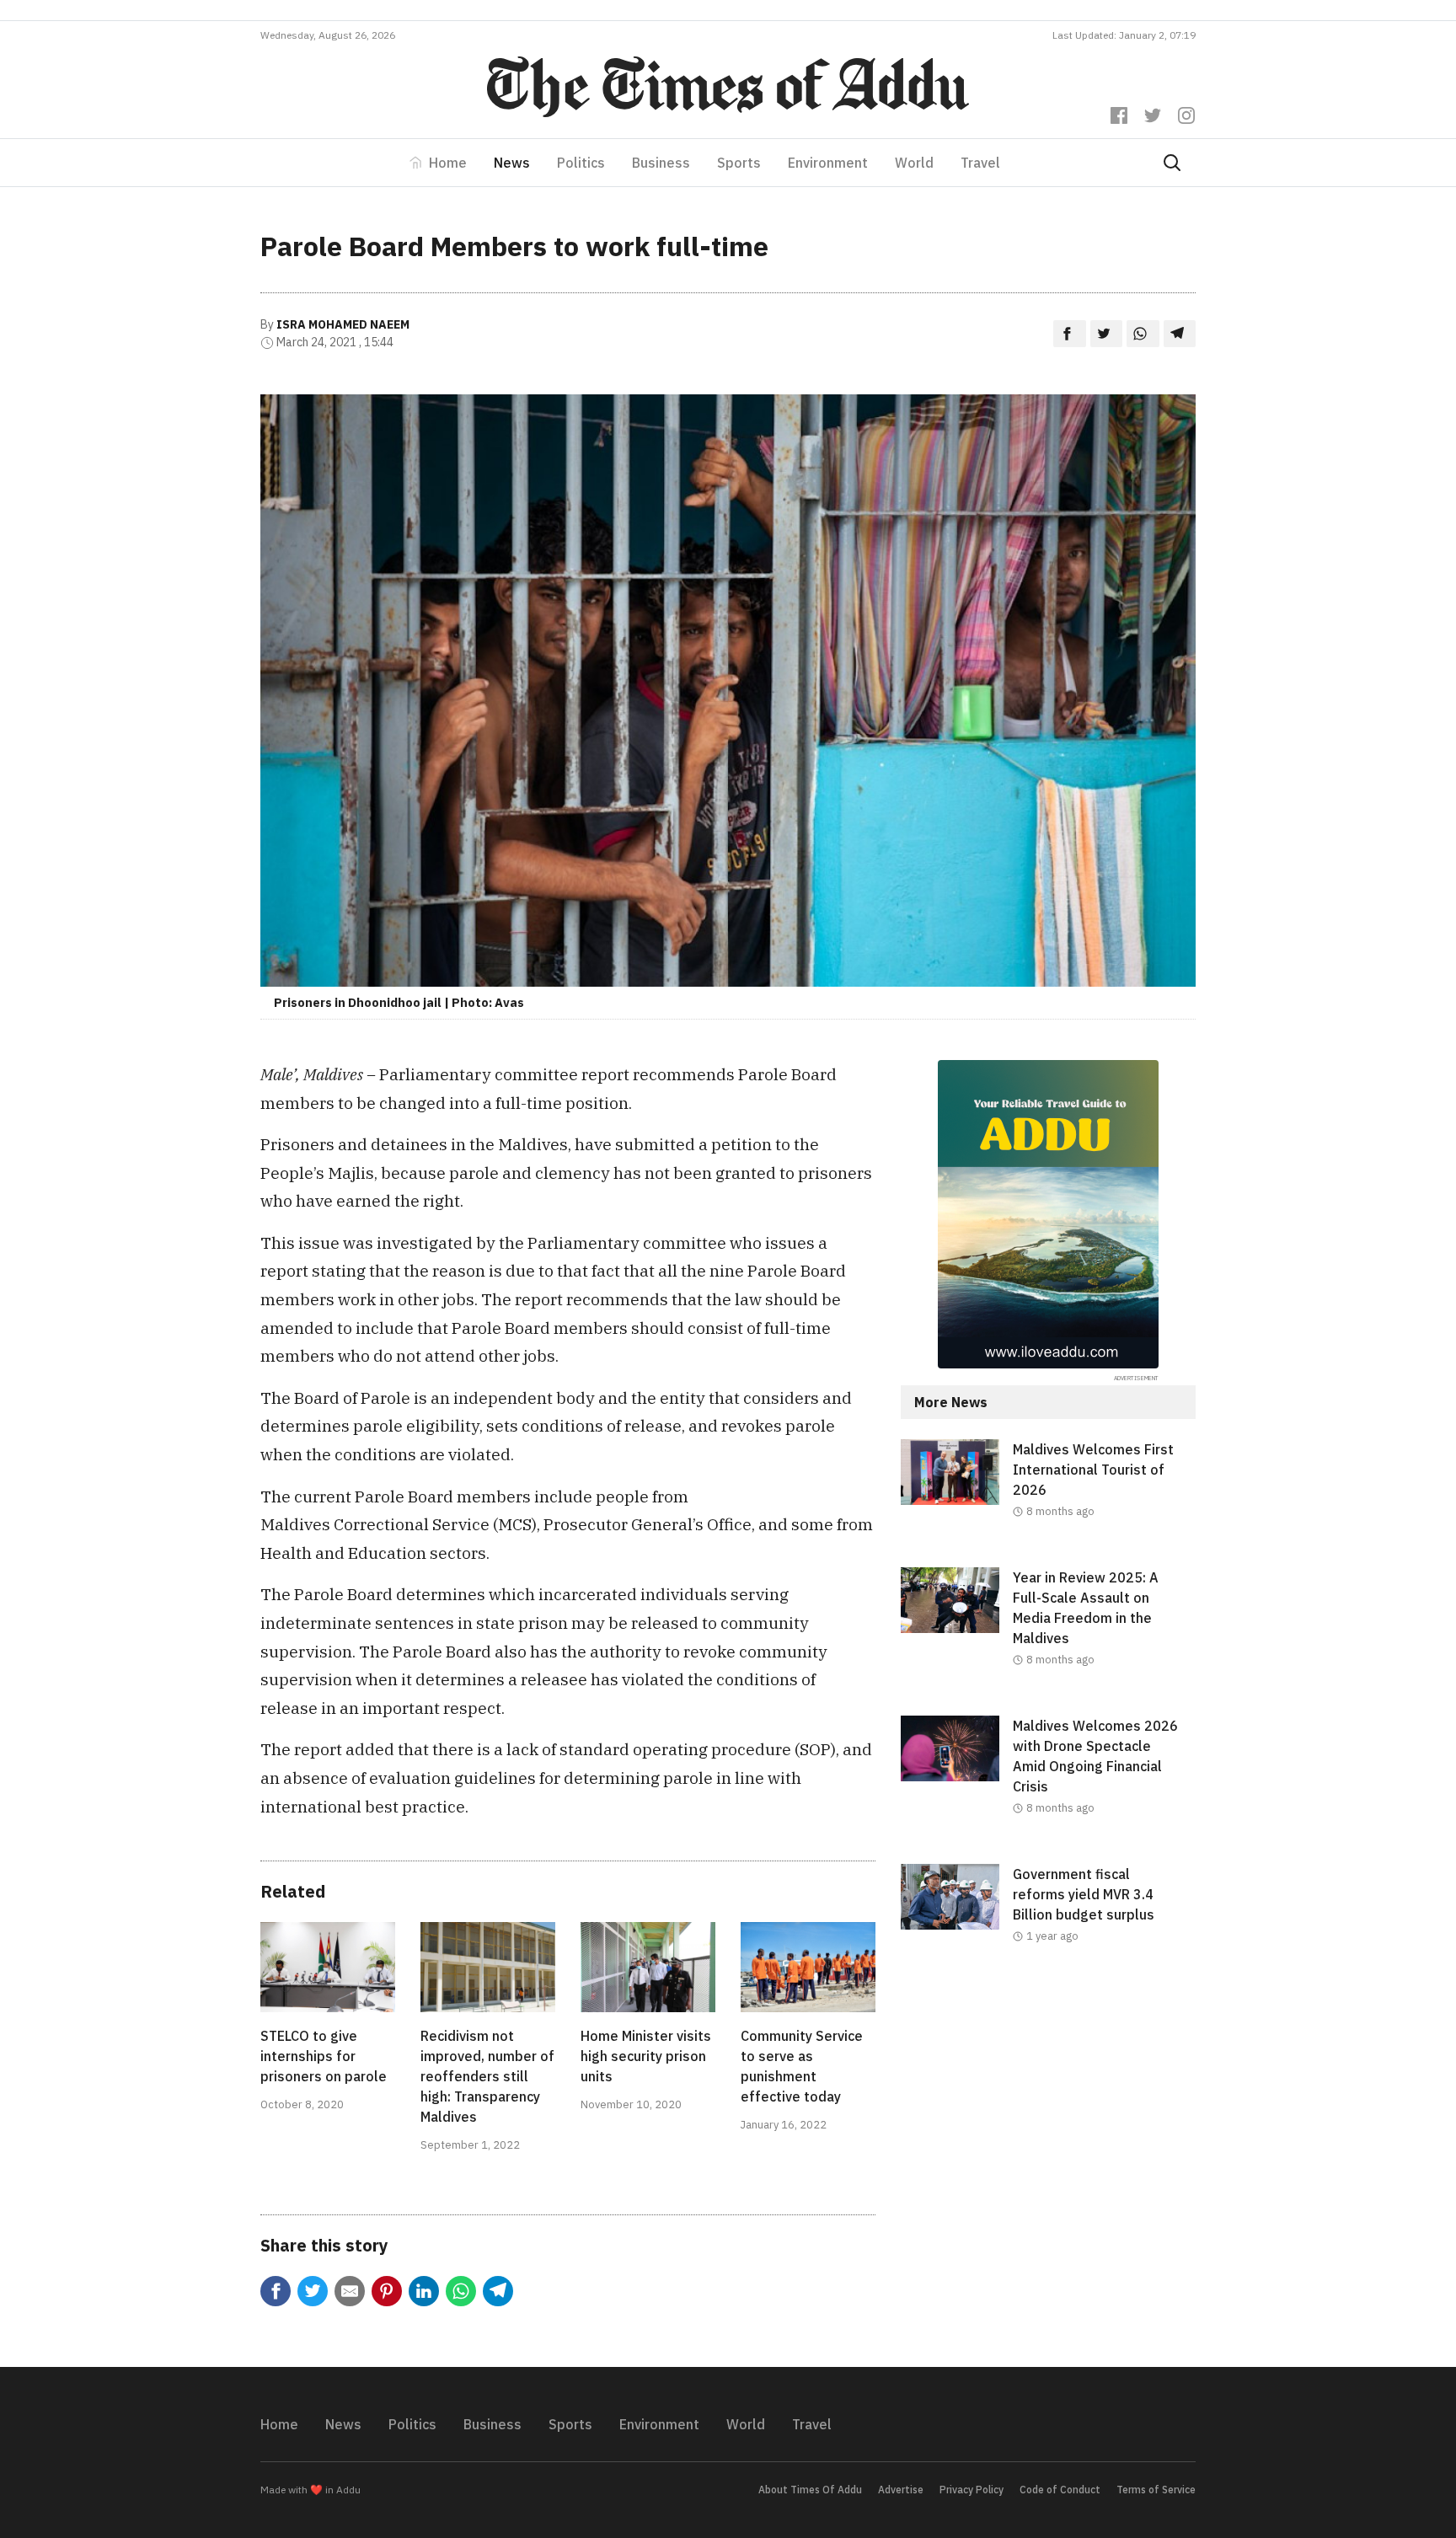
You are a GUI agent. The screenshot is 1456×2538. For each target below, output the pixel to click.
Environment (828, 163)
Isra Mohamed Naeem (343, 324)
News (512, 163)
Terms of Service (1156, 2490)
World (914, 163)
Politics (581, 163)
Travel (980, 163)
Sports (739, 163)
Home (448, 163)
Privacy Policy (972, 2490)
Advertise (901, 2490)
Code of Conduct (1060, 2490)
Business (661, 163)
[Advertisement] (1048, 2130)
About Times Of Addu (810, 2490)
